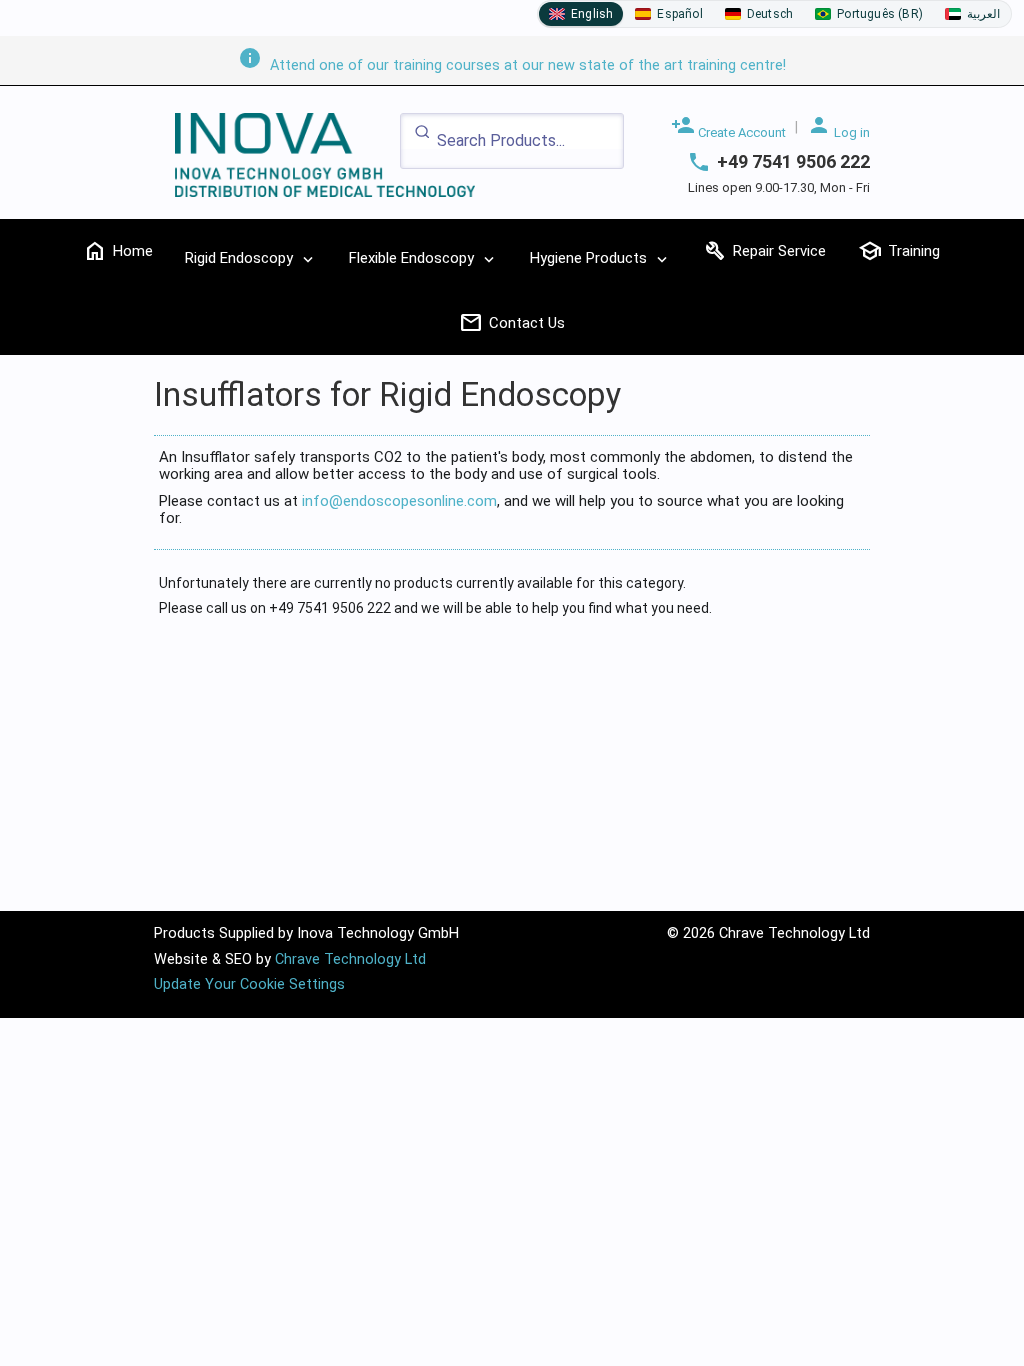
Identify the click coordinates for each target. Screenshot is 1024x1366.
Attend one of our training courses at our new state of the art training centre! (512, 65)
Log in (838, 126)
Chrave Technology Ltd (350, 959)
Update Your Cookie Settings (249, 984)
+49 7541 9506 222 (793, 162)
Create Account (728, 126)
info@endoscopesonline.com (399, 501)
